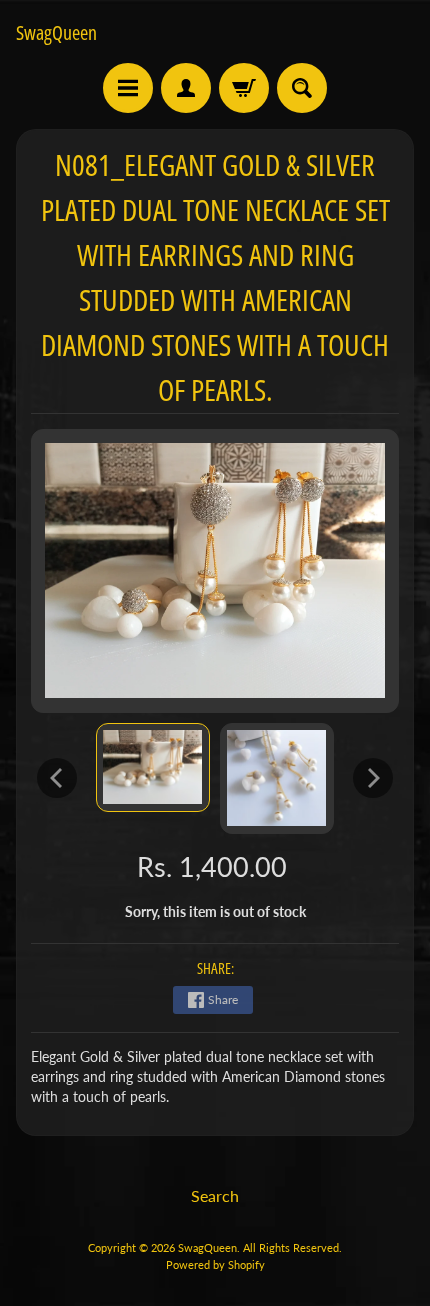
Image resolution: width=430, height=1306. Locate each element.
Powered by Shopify (215, 1264)
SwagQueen (56, 33)
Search (215, 1195)
